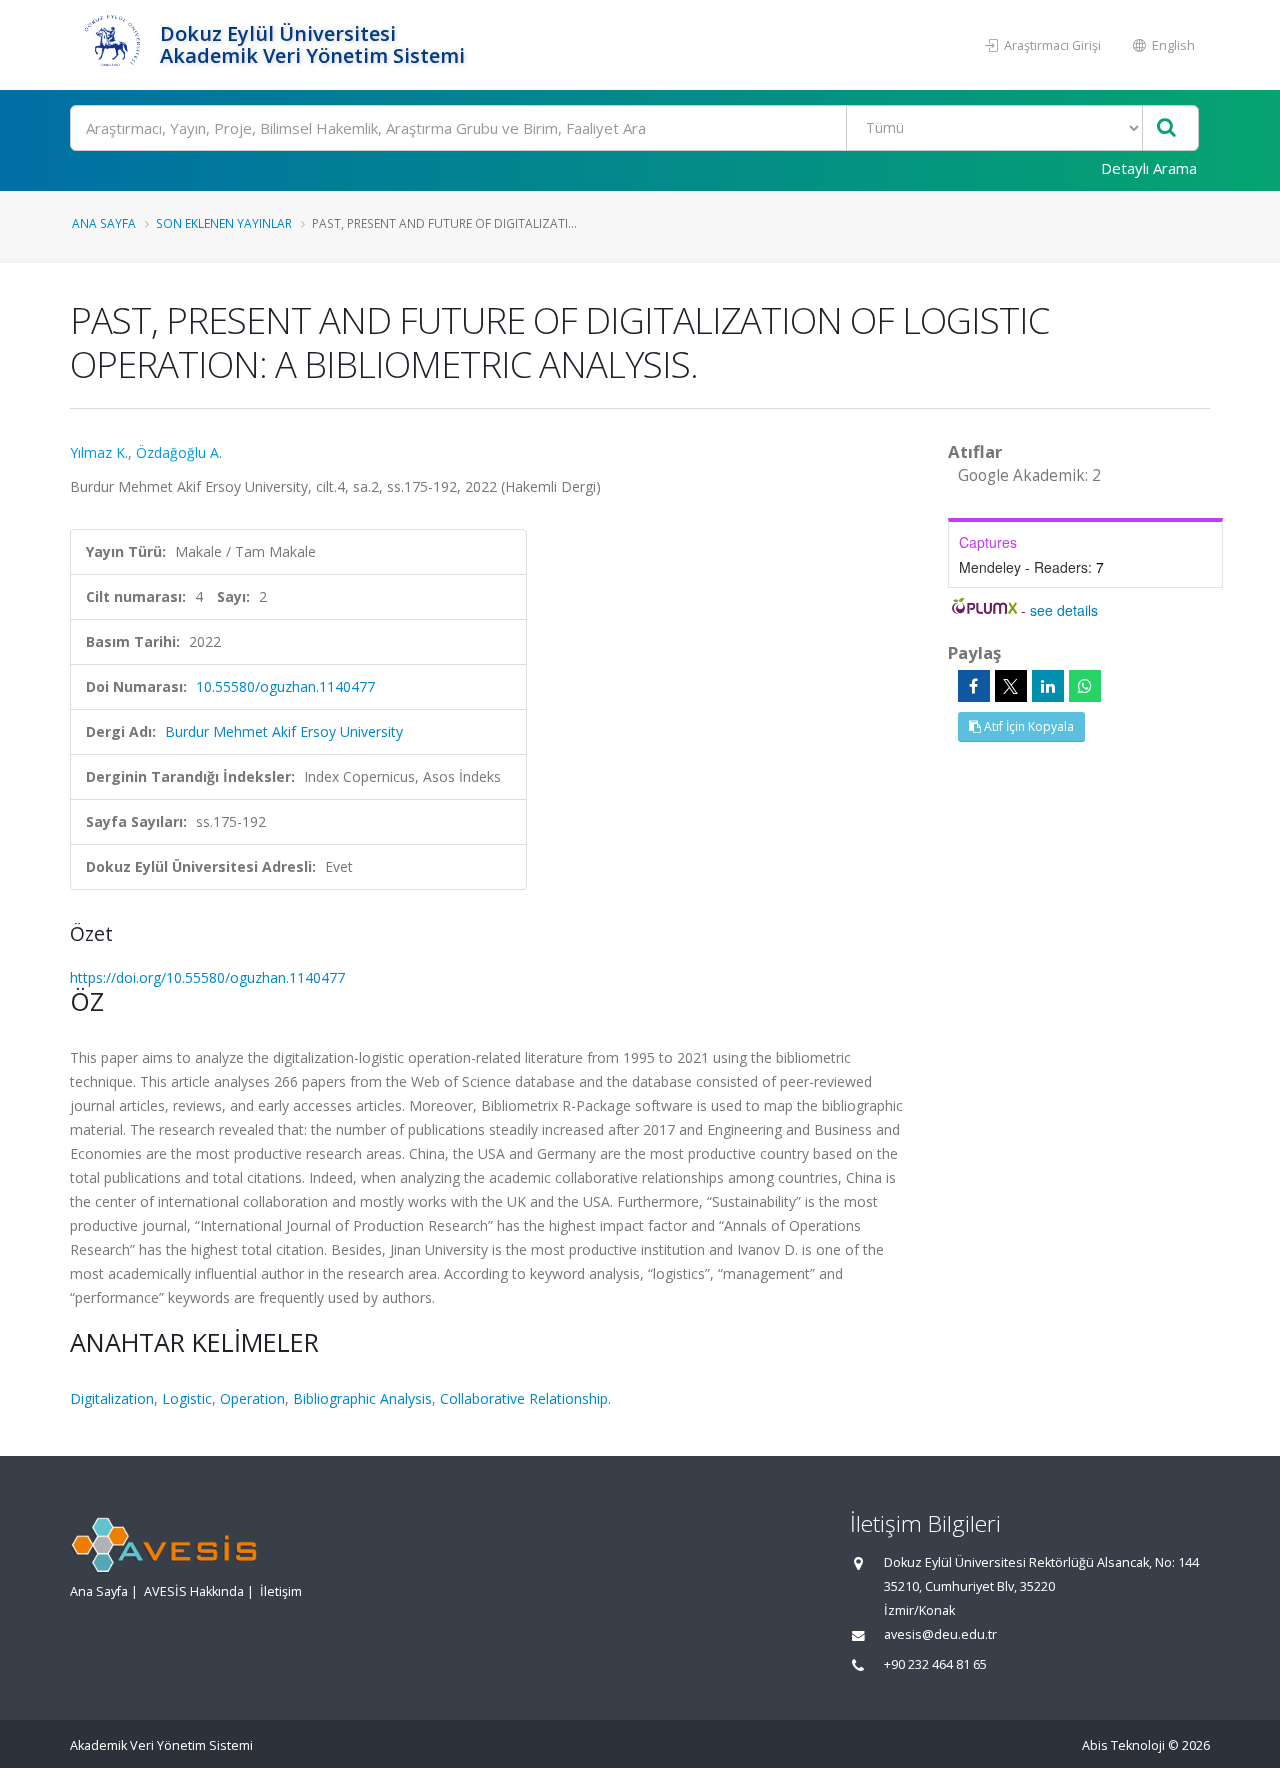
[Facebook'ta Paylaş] (974, 686)
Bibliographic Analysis (362, 1398)
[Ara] (1166, 128)
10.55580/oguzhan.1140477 (285, 686)
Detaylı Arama (1149, 168)
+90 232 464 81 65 (935, 1664)
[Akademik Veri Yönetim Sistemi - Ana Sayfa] (112, 45)
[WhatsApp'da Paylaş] (1085, 686)
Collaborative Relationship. (525, 1398)
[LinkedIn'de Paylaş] (1048, 686)
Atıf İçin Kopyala (1027, 726)
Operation (252, 1398)
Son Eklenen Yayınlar (224, 223)
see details (1064, 610)
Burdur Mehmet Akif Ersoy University (284, 731)
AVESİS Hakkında (194, 1591)
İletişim (281, 1591)
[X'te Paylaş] (1011, 686)
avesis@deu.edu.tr (940, 1634)
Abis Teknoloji (1123, 1745)
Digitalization (112, 1398)
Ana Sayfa (104, 223)
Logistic (187, 1398)
